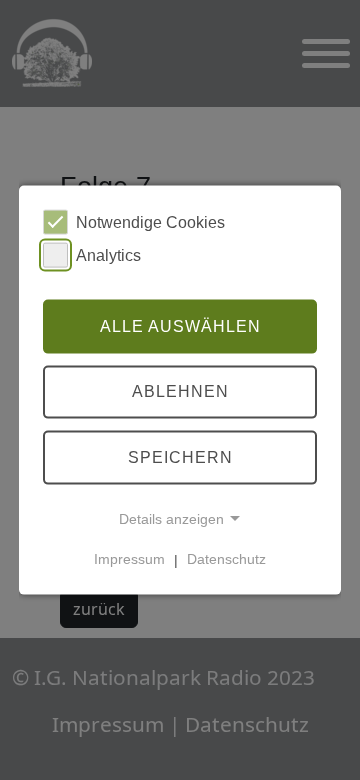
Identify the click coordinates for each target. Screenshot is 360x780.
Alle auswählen (180, 325)
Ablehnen (180, 391)
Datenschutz (226, 559)
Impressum (129, 559)
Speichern (180, 457)
